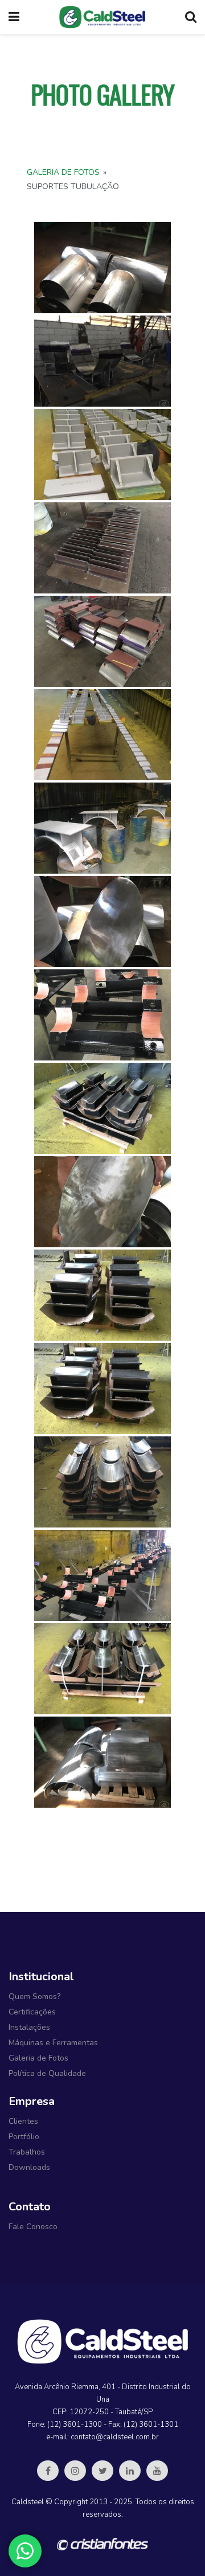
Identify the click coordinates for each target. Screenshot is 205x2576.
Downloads (29, 2167)
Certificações (32, 2012)
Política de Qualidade (47, 2073)
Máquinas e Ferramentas (53, 2043)
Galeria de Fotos (63, 172)
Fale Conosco (33, 2227)
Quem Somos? (34, 1996)
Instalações (29, 2027)
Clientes (23, 2121)
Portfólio (24, 2137)
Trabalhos (27, 2152)
